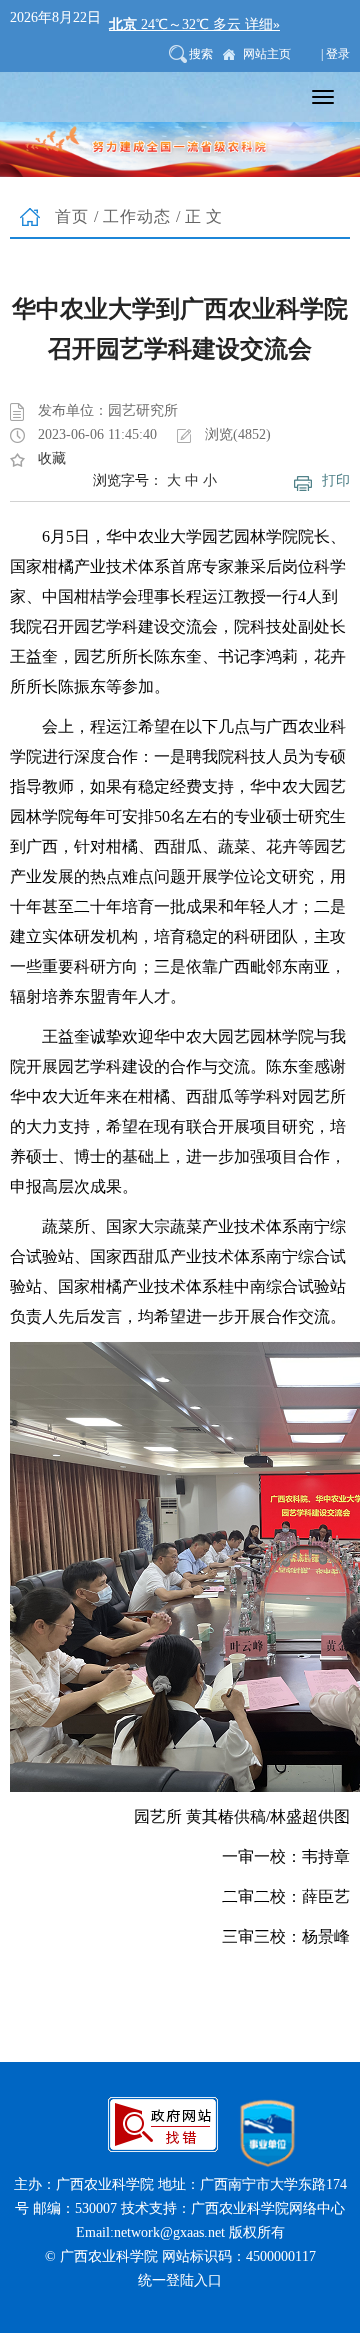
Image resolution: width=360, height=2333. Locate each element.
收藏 (52, 458)
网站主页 (267, 54)
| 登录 (335, 54)
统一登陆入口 (180, 2280)
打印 (336, 480)
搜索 (201, 54)
